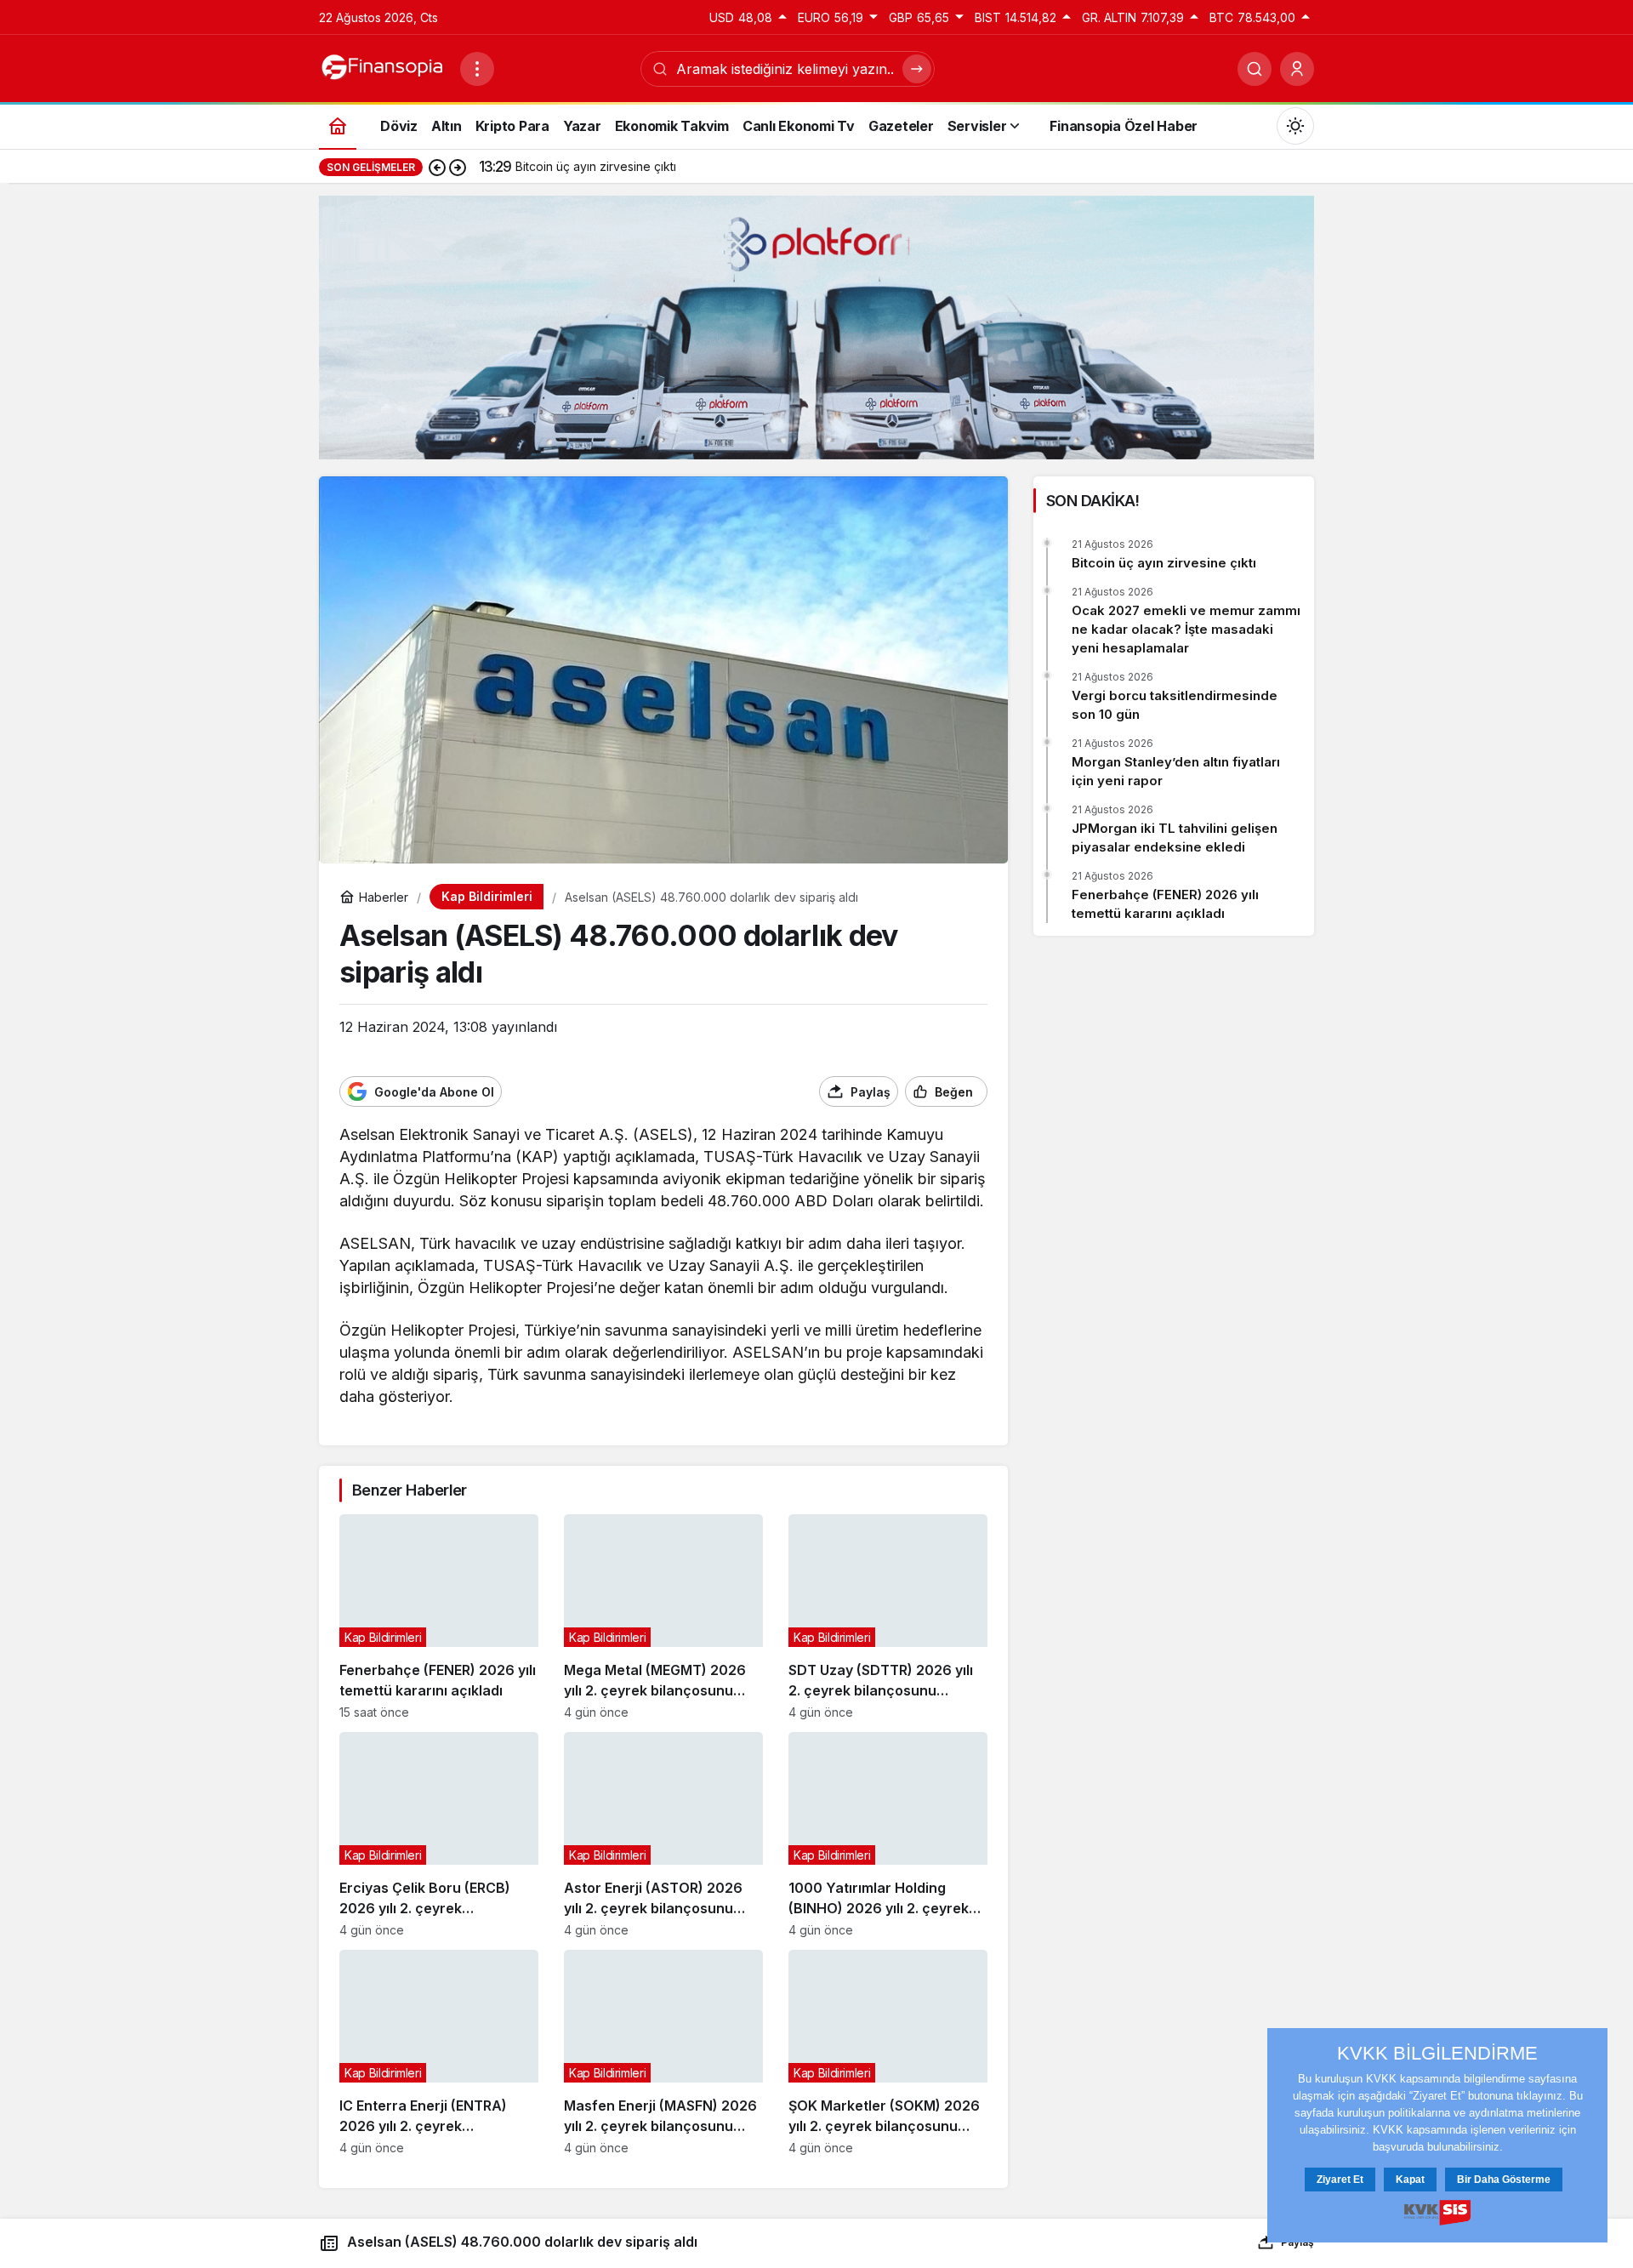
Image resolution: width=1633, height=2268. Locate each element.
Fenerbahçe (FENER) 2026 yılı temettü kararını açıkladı (1165, 904)
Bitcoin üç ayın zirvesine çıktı (1164, 563)
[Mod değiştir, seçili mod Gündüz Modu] (1295, 126)
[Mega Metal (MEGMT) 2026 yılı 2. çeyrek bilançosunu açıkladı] (663, 1617)
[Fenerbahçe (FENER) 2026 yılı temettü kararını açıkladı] (439, 1617)
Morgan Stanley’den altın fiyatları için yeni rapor (1176, 771)
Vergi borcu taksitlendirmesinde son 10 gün (1175, 705)
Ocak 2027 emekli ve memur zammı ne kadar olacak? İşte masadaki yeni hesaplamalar (1186, 629)
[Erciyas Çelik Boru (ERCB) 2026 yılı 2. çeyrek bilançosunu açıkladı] (439, 1835)
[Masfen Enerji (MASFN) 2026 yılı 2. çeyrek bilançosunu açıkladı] (663, 2052)
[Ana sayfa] (338, 125)
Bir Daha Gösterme (1504, 2180)
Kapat (1410, 2180)
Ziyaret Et (1340, 2180)
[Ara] (1255, 69)
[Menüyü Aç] (477, 69)
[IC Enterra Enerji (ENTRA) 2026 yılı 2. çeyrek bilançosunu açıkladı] (439, 2052)
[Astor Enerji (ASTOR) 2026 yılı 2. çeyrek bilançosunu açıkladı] (663, 1835)
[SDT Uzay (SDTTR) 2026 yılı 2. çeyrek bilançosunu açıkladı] (888, 1617)
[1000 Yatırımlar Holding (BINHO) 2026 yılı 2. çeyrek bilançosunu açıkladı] (888, 1835)
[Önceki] (437, 167)
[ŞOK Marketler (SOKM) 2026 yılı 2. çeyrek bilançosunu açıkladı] (888, 2052)
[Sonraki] (458, 167)
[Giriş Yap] (1297, 69)
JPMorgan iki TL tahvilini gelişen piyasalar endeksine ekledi (1175, 838)
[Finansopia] (383, 67)
